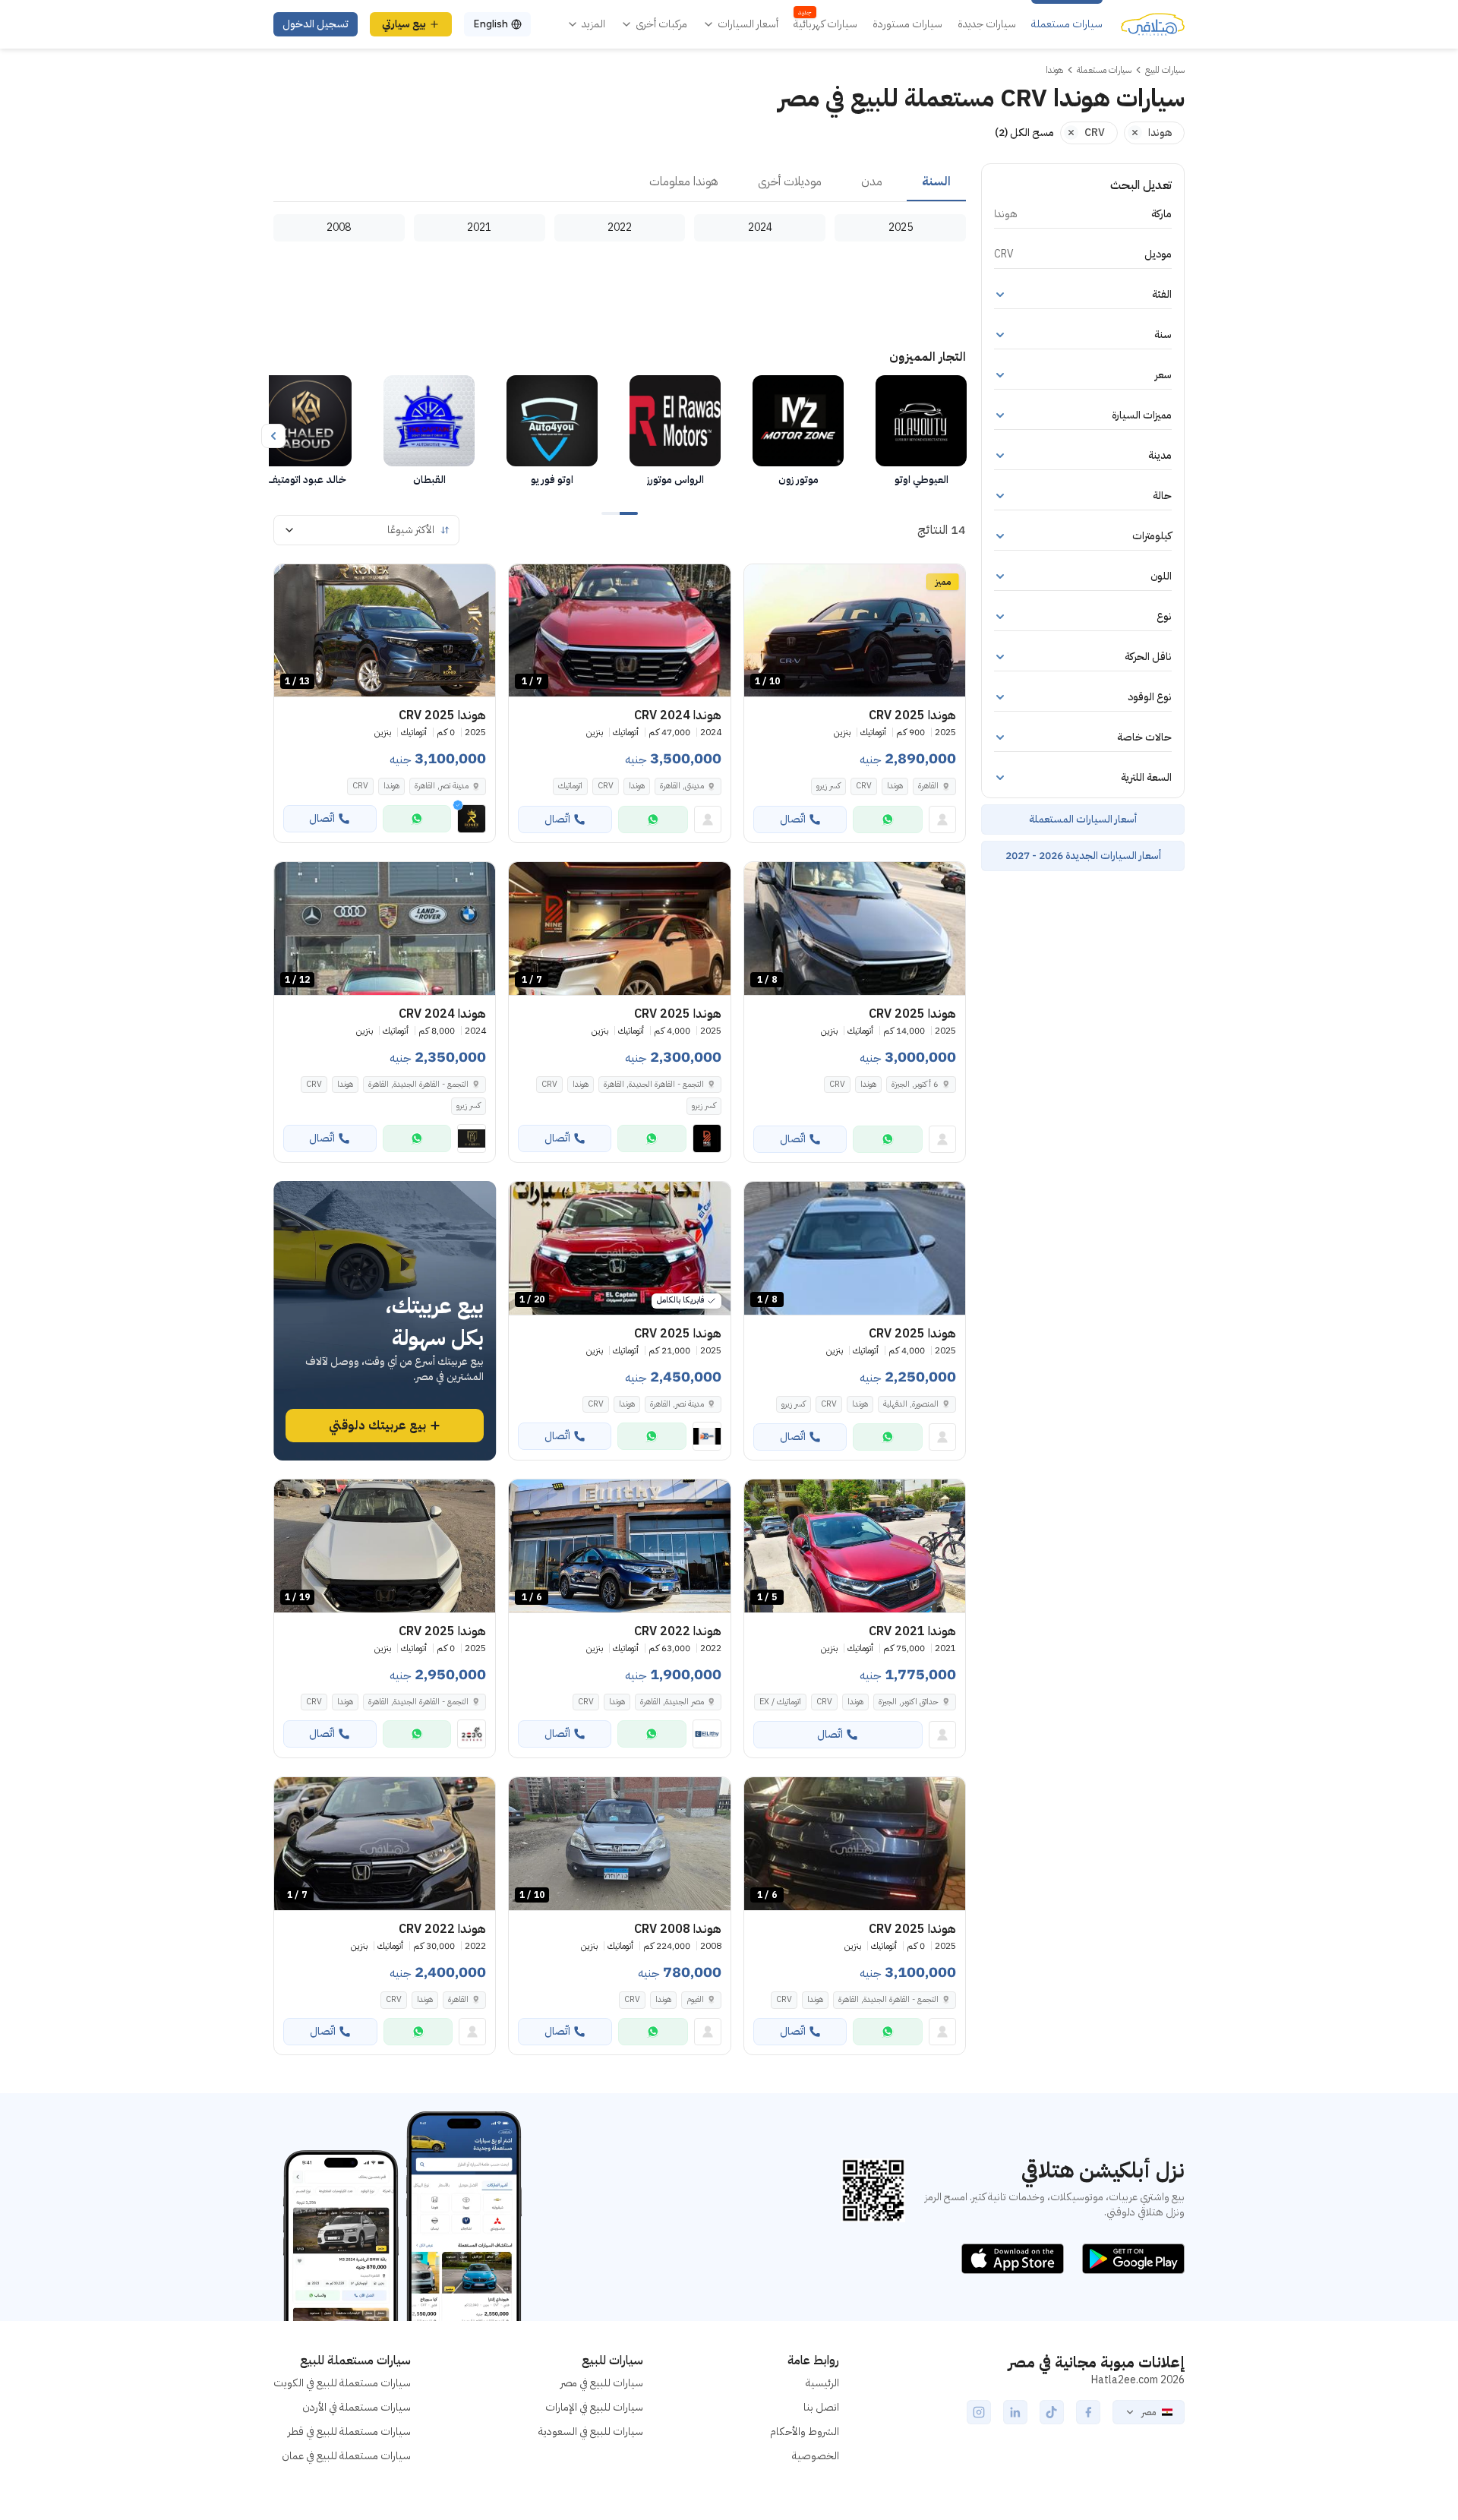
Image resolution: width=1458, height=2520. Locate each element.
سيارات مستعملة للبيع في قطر (349, 2432)
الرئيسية (822, 2383)
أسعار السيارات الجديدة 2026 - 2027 (1083, 856)
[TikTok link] (1052, 2412)
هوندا (895, 786)
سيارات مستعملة (1067, 24)
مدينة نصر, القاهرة (677, 1404)
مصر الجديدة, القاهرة (672, 1702)
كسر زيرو (828, 786)
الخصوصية (816, 2456)
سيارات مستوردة (907, 24)
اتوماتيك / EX (780, 1702)
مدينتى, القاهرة (682, 786)
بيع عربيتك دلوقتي (377, 1426)
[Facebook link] (1088, 2412)
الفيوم (695, 1999)
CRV (864, 786)
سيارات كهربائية (825, 24)
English (491, 24)
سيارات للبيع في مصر (602, 2383)
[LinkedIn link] (1015, 2412)
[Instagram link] (979, 2412)
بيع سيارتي (404, 24)
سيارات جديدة (987, 24)
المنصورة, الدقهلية (911, 1404)
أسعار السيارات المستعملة (1083, 819)
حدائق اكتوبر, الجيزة (909, 1702)
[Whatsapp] (888, 819)
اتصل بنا (821, 2407)
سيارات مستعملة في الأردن (357, 2407)
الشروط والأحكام (805, 2432)
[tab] (936, 182)
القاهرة (928, 786)
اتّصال (793, 819)
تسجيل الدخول (316, 24)
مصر (1149, 2412)
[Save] (762, 583)
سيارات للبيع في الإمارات (594, 2407)
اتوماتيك (570, 786)
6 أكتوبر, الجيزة (915, 1084)
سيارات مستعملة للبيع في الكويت (342, 2383)
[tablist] (620, 182)
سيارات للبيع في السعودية (591, 2432)
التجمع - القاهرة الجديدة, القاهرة (654, 1084)
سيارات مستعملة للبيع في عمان (346, 2456)
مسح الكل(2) (1024, 133)
